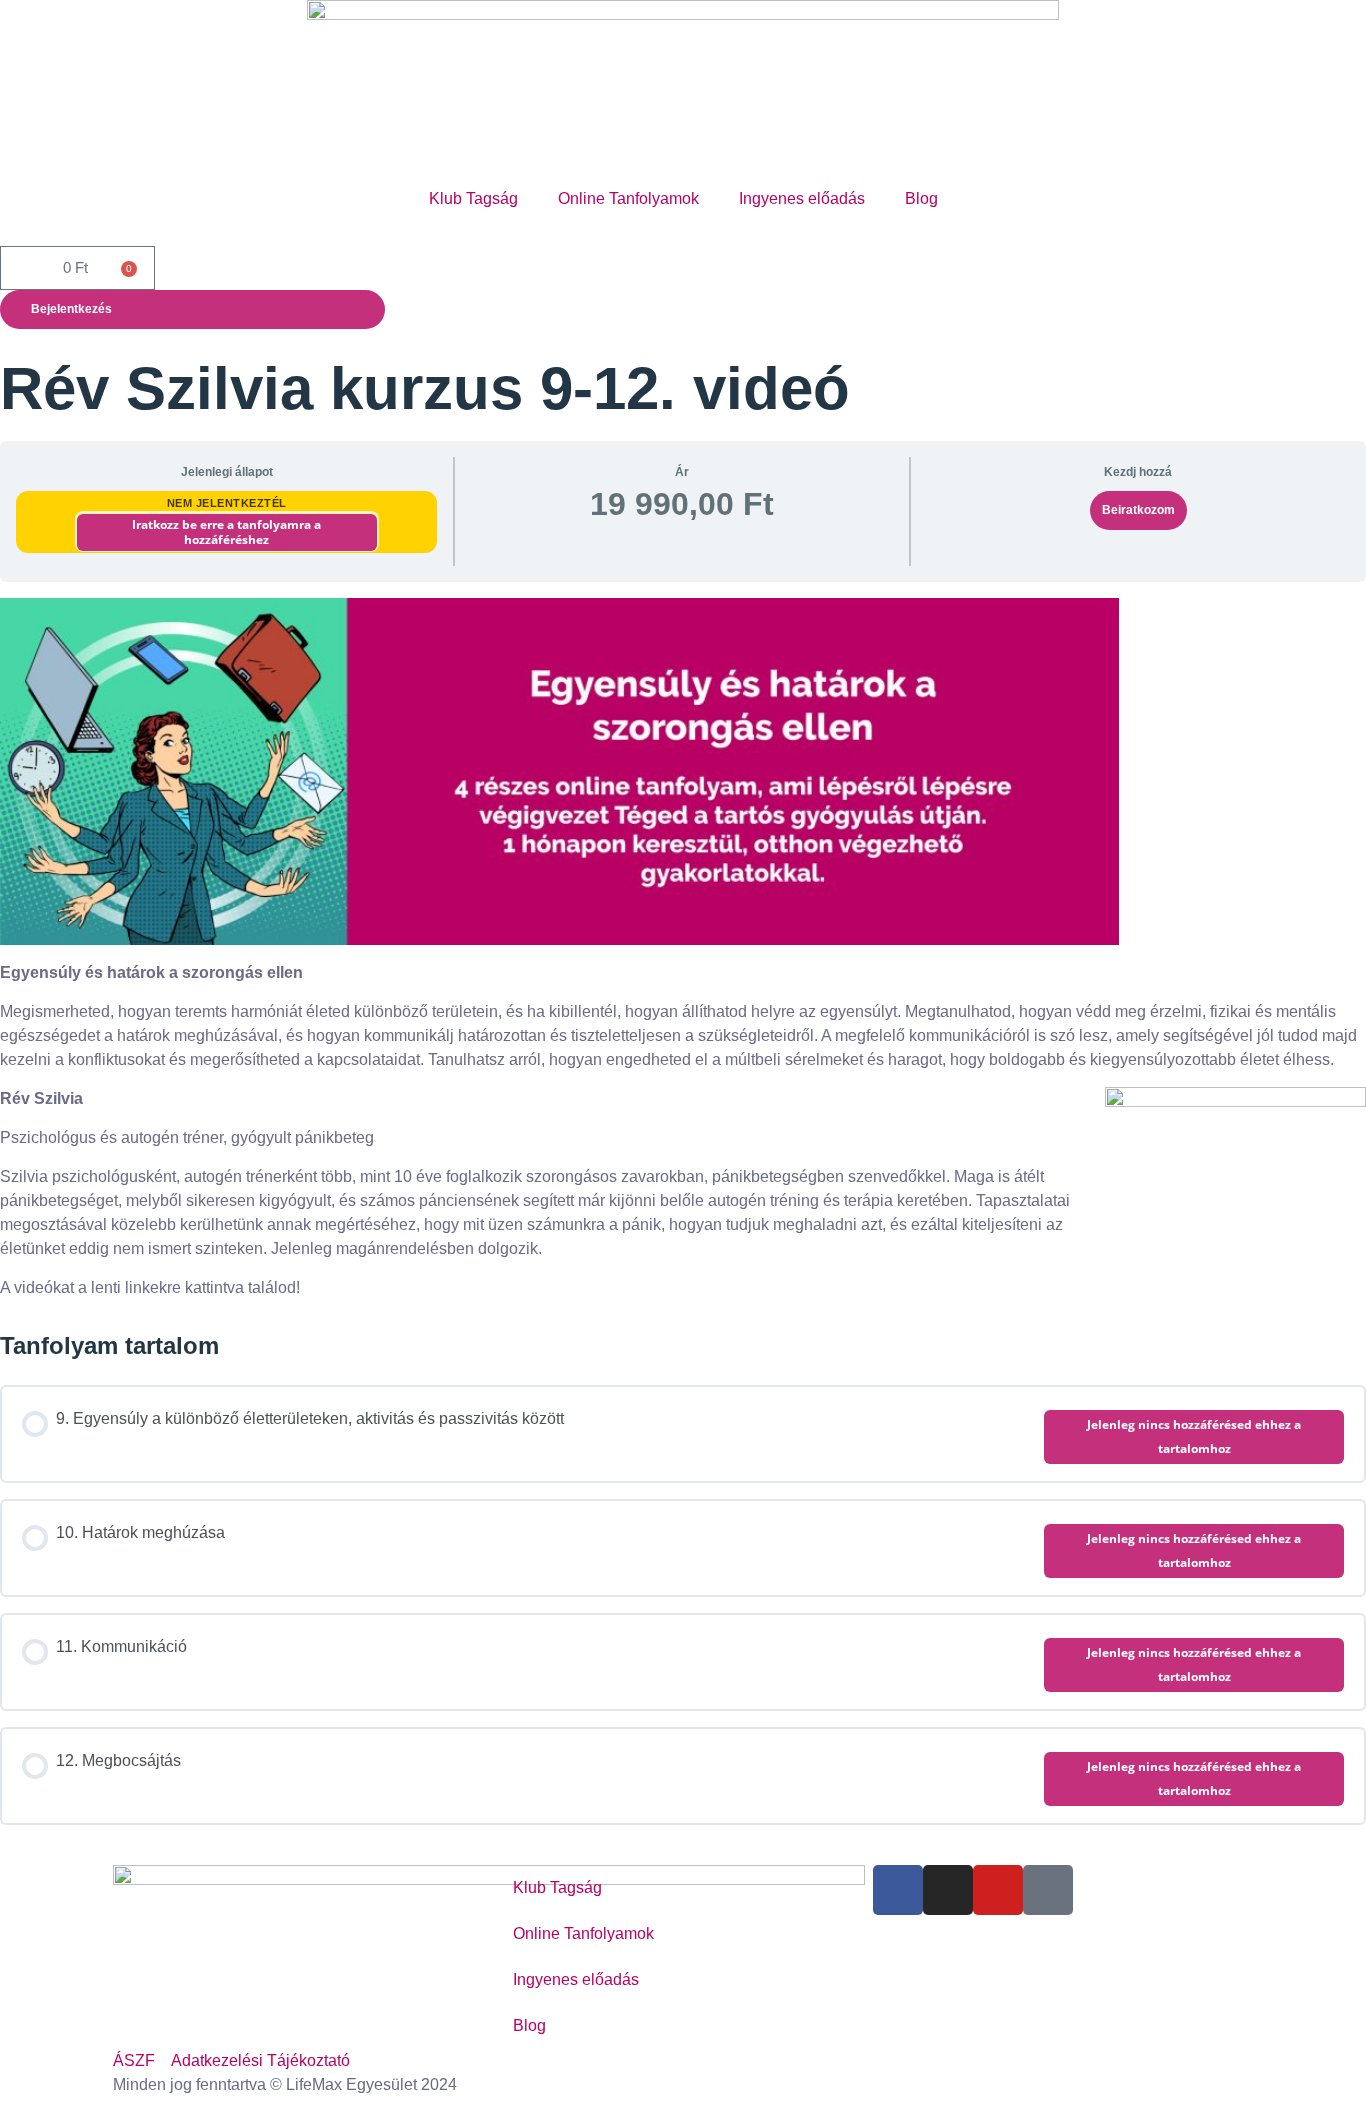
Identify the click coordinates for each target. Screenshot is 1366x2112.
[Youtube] (998, 1890)
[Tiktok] (1048, 1890)
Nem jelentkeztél (227, 503)
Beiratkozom (1138, 510)
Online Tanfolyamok (628, 198)
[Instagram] (948, 1890)
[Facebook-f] (898, 1890)
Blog (921, 198)
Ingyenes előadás (802, 198)
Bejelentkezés (71, 309)
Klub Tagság (473, 198)
